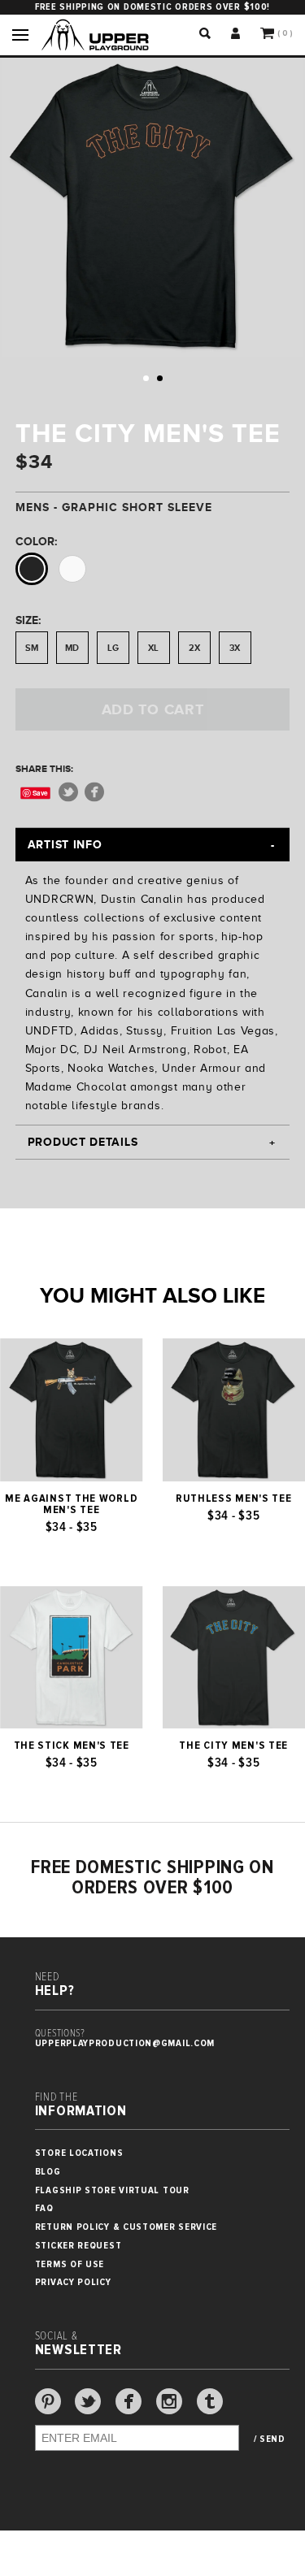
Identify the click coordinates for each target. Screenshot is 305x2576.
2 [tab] (160, 378)
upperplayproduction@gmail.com (125, 2043)
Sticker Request (78, 2246)
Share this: (44, 769)
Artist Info (65, 844)
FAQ (44, 2208)
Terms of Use (70, 2264)
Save (40, 793)
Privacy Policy (73, 2282)
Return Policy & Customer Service (126, 2227)
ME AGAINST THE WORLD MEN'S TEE (71, 1504)
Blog (48, 2172)
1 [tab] (146, 378)
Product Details (83, 1142)
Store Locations (79, 2153)
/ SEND (270, 2439)
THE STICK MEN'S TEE (72, 1746)
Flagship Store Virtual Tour (112, 2190)
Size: (28, 620)
